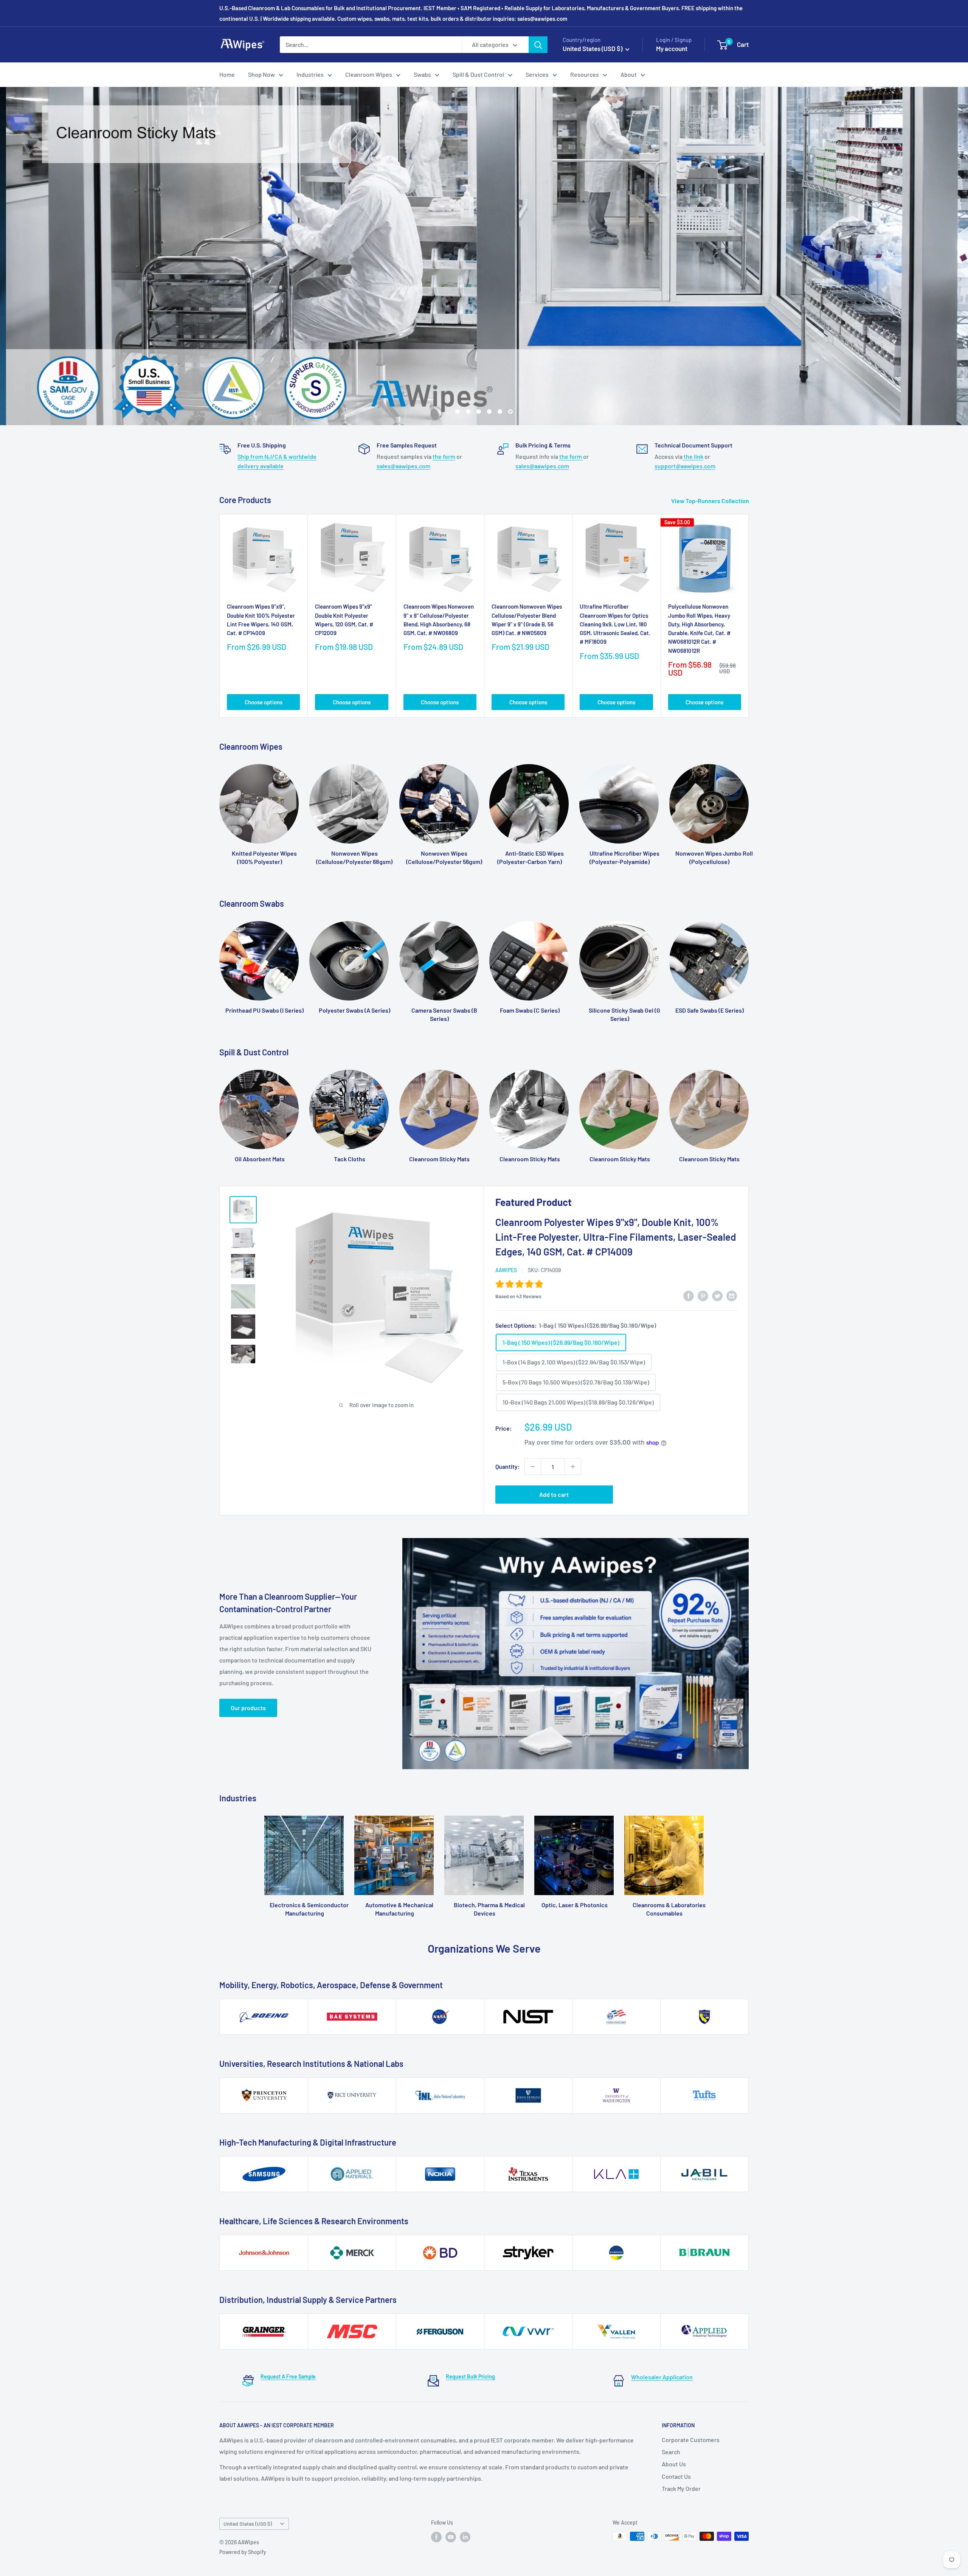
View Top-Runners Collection (711, 500)
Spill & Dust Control (478, 74)
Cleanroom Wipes (369, 74)
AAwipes (506, 1270)
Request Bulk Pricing (470, 2376)
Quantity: (508, 1466)
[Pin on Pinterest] (703, 1295)
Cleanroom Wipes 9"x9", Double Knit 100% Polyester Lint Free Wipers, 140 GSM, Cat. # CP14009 (261, 620)
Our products (248, 1707)
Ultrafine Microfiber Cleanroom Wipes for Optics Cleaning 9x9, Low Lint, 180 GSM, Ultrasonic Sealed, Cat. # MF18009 (615, 624)
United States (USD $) (248, 2524)
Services (537, 74)
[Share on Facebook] (689, 1295)
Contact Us (676, 2476)
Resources (585, 74)
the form (444, 456)
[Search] (538, 45)
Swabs (422, 74)
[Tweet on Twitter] (717, 1295)
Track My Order (681, 2488)
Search (671, 2452)
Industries (310, 74)
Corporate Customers (691, 2439)
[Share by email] (732, 1295)
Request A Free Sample (288, 2376)
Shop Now (261, 74)
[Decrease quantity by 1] (533, 1467)
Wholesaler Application (662, 2377)
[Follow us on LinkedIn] (465, 2537)
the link (693, 456)
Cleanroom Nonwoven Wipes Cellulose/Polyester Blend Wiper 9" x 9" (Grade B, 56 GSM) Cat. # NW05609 (527, 620)
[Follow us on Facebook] (436, 2537)
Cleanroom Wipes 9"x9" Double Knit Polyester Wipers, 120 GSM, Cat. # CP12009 (344, 620)
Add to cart (554, 1494)
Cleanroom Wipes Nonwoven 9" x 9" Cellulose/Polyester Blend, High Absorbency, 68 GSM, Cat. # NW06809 (439, 620)
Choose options (264, 702)
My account (672, 48)
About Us (674, 2464)
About (629, 74)
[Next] (749, 616)
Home (227, 74)
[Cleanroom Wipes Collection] (484, 256)
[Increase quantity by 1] (573, 1467)
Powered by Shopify (243, 2552)
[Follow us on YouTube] (451, 2537)
